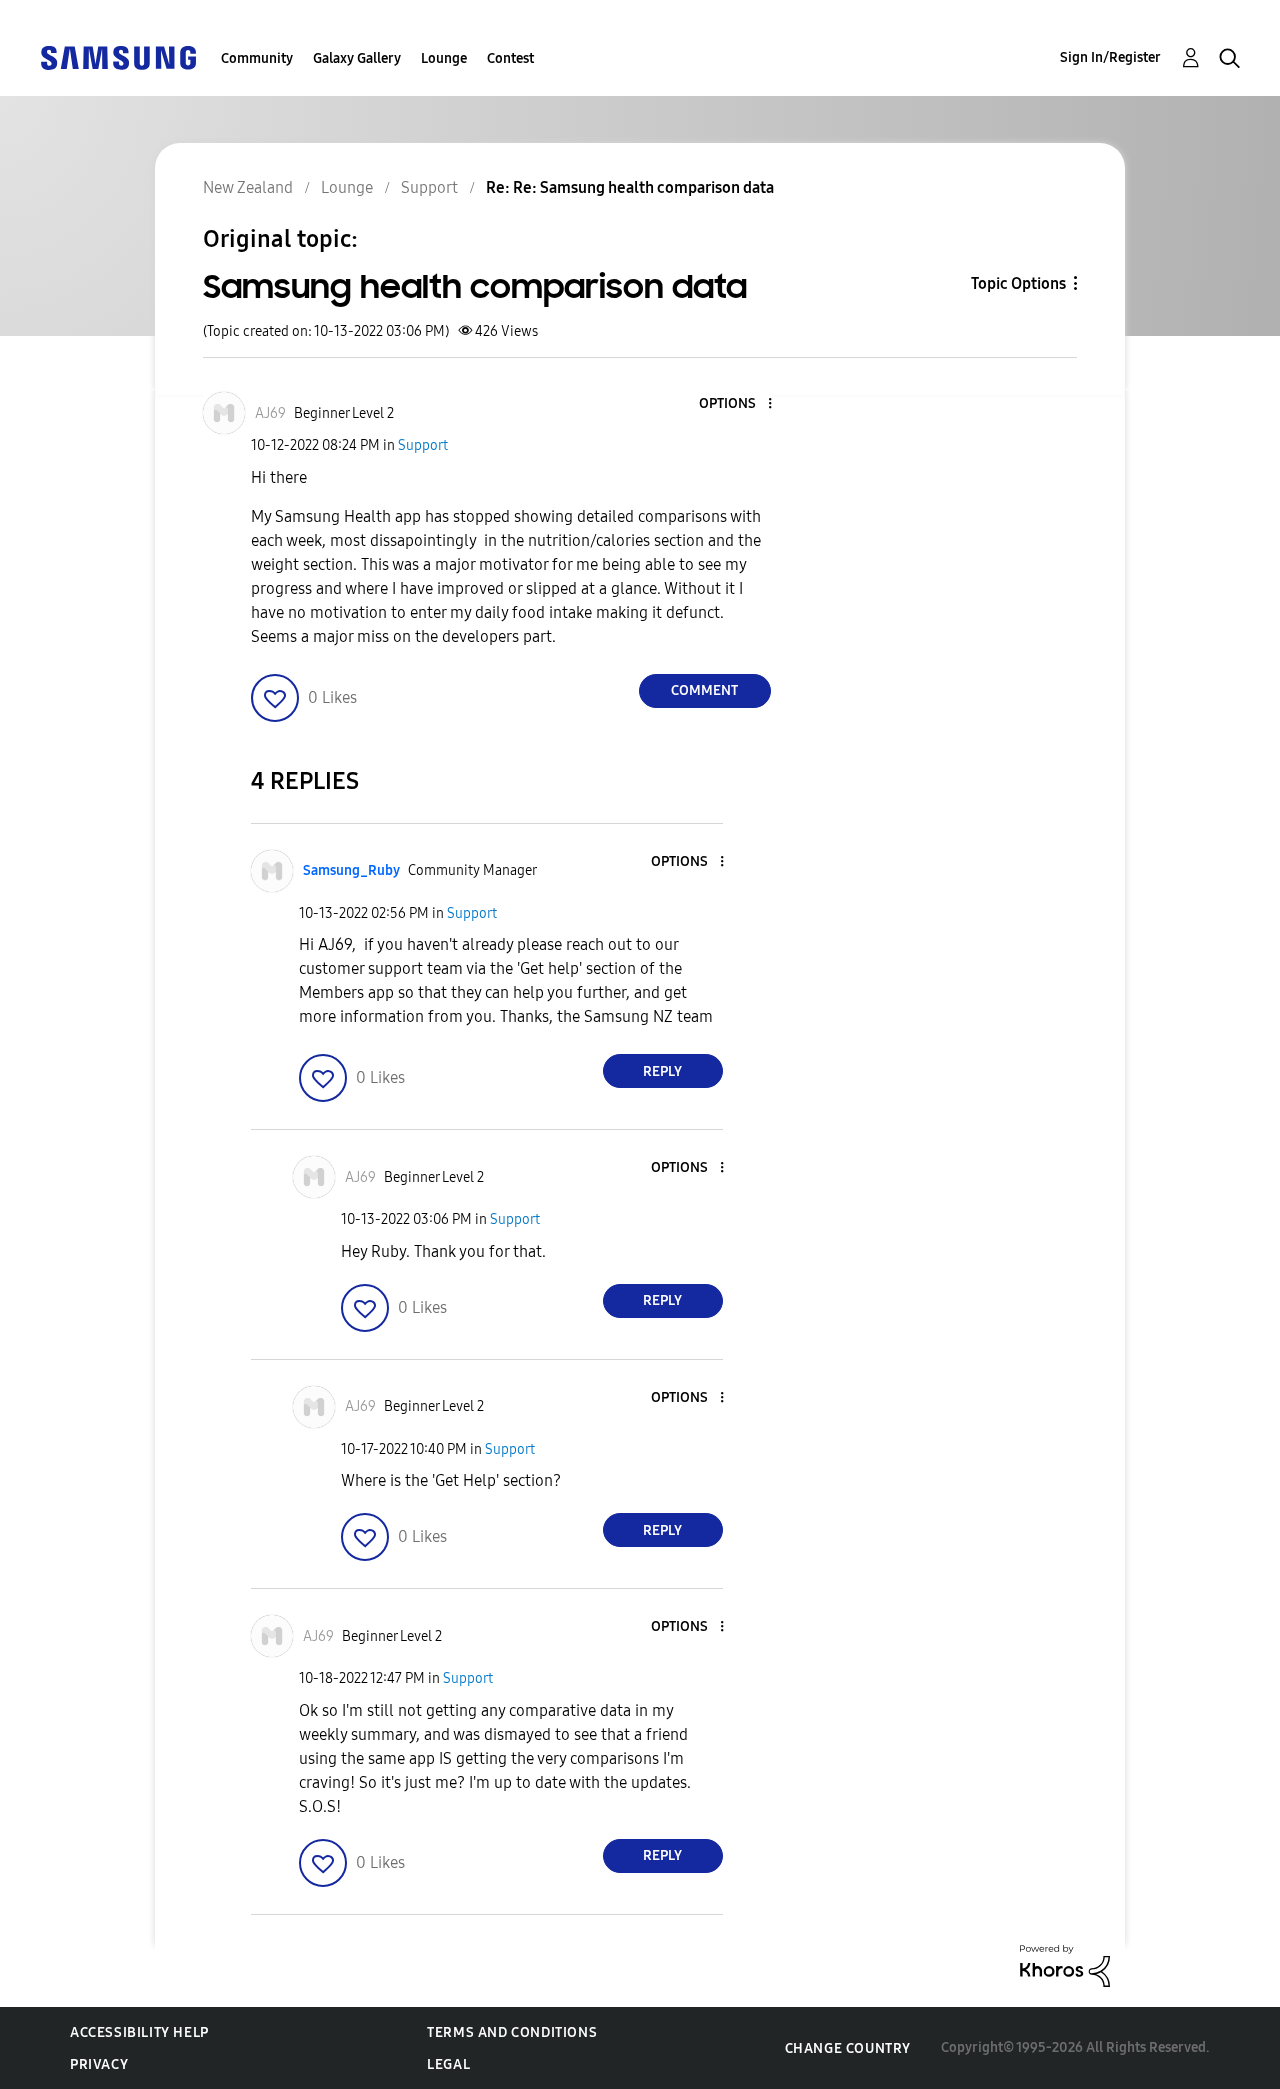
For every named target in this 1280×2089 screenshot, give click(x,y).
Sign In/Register (1110, 57)
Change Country (848, 2048)
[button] (736, 404)
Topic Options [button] (1018, 283)
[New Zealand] (118, 56)
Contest (510, 58)
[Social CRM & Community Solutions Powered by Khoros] (1065, 1964)
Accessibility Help (139, 2032)
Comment (704, 690)
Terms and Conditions (512, 2032)
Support (423, 445)
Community (257, 58)
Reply (662, 1071)
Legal (448, 2064)
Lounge (444, 58)
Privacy (99, 2064)
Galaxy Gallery (357, 58)
